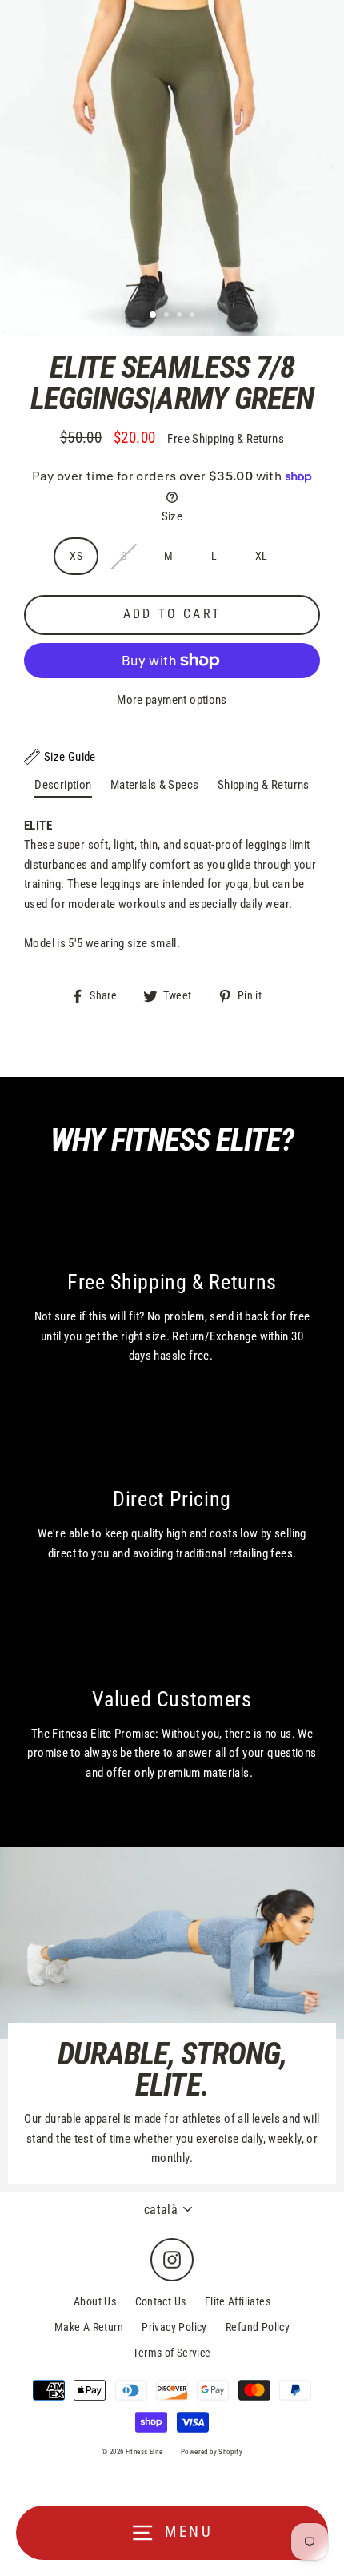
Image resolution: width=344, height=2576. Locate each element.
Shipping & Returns (264, 785)
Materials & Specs (155, 785)
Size (172, 516)
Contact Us (161, 2301)
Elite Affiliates (238, 2301)
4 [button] (194, 316)
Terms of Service (172, 2353)
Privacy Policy (174, 2327)
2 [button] (168, 316)
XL (262, 556)
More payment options (172, 700)
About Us (95, 2301)
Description (63, 785)
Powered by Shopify (212, 2452)
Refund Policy (258, 2327)
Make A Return (89, 2327)
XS (76, 556)
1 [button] (154, 315)
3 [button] (181, 316)
